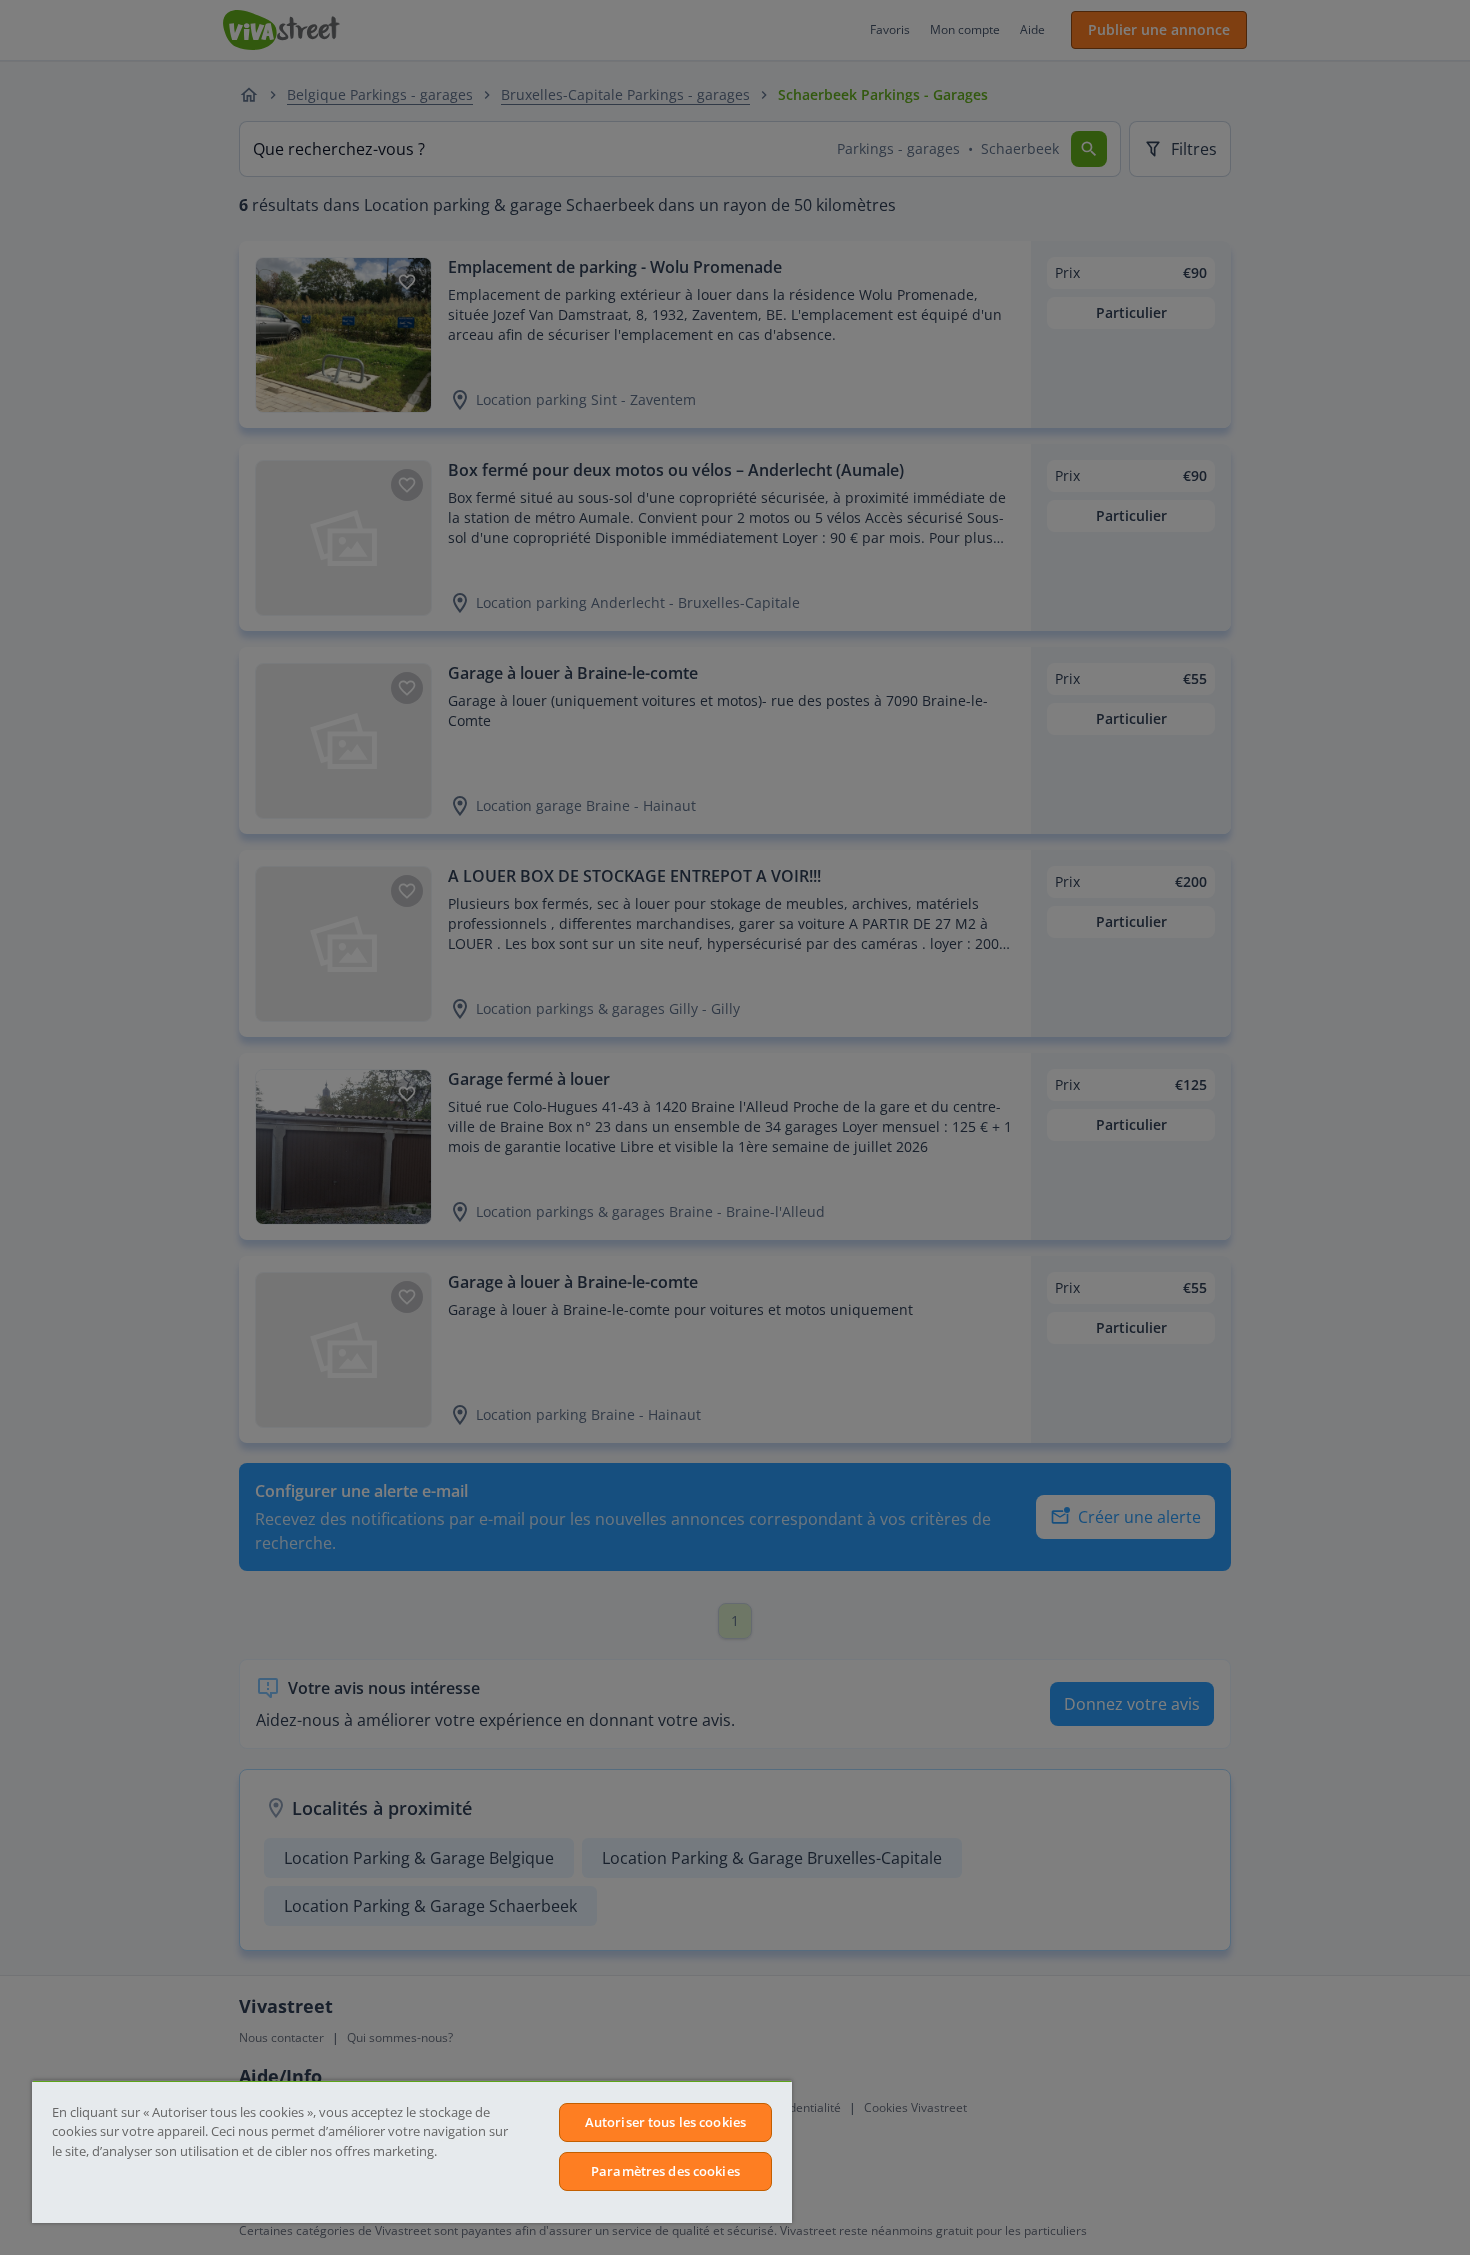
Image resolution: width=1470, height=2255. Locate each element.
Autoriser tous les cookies (665, 2122)
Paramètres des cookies (665, 2171)
